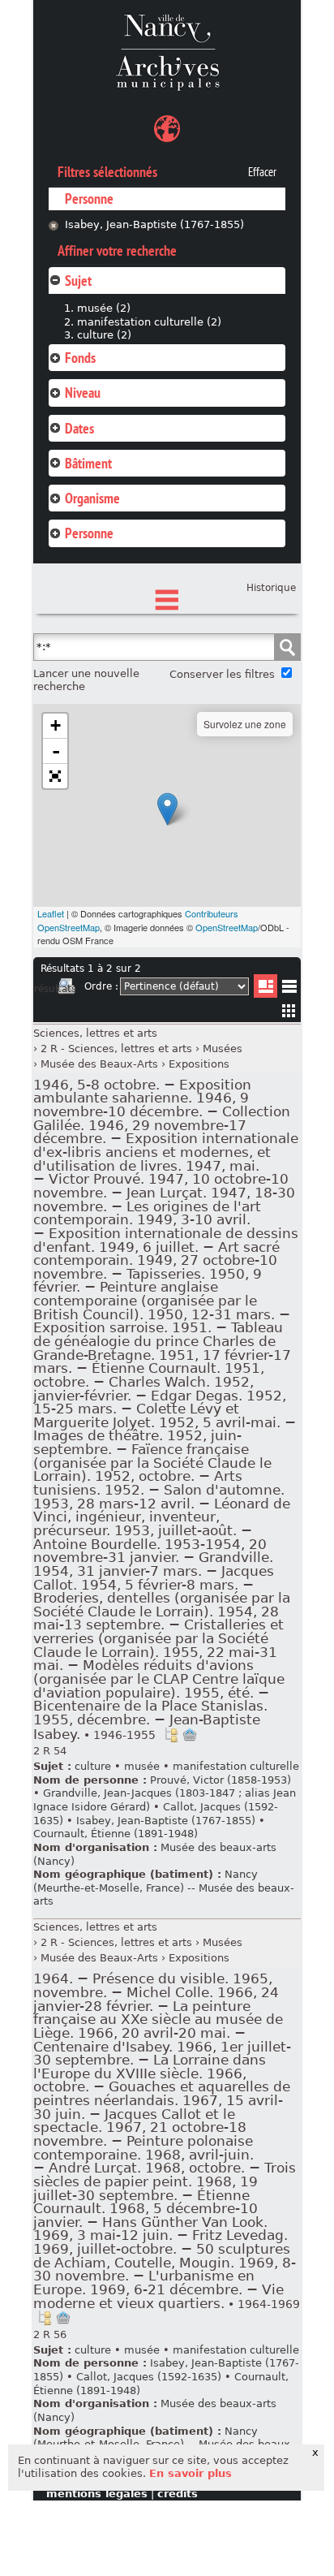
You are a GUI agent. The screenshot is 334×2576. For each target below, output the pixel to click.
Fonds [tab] (80, 358)
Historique (271, 588)
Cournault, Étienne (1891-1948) (116, 1834)
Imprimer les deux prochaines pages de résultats (66, 989)
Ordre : (101, 986)
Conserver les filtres (222, 674)
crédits (178, 2494)
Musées (223, 1049)
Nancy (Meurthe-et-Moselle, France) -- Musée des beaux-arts (164, 1888)
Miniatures (289, 1010)
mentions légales (97, 2494)
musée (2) (104, 308)
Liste (265, 986)
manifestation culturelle (236, 1766)
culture (93, 1766)
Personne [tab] (89, 533)
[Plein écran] (55, 776)
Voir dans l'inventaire (171, 1735)
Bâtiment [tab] (88, 463)
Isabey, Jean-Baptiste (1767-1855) (154, 224)
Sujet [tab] (78, 280)
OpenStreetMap (227, 927)
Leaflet (51, 913)
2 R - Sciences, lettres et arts (116, 1049)
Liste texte (289, 989)
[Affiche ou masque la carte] (167, 131)
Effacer (262, 172)
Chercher (287, 647)
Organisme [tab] (92, 498)
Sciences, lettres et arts (95, 1033)
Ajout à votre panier (190, 1735)
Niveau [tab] (83, 393)
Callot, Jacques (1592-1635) (149, 2377)
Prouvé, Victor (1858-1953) (221, 1780)
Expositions (199, 1064)
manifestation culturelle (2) (149, 322)
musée (142, 1766)
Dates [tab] (79, 428)
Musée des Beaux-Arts (99, 1064)
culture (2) (104, 335)
